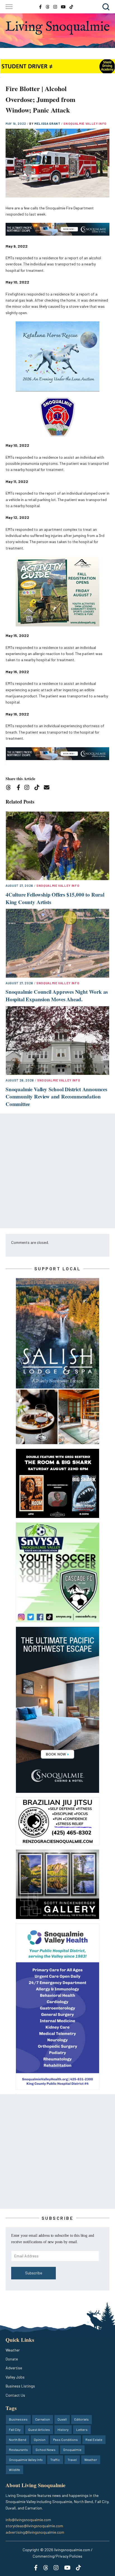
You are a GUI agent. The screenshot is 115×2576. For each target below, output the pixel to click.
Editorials (82, 2419)
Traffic (55, 2460)
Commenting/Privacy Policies (57, 2556)
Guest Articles (39, 2430)
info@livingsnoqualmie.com (28, 2520)
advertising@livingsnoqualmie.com (35, 2532)
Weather (13, 2350)
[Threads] (10, 788)
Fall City (15, 2430)
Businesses (18, 2419)
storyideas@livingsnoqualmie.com (34, 2526)
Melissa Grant (48, 124)
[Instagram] (29, 788)
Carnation (43, 2419)
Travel (72, 2460)
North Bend (18, 2440)
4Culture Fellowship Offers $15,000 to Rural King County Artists (55, 898)
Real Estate (94, 2440)
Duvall (62, 2419)
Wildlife (15, 2470)
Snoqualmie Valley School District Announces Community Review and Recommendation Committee (56, 1097)
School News (45, 2450)
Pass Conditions (65, 2440)
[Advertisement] (57, 1171)
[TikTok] (39, 788)
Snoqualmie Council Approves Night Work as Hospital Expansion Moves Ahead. (57, 995)
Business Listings (20, 2386)
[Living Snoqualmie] (57, 28)
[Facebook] (20, 788)
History (63, 2430)
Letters (82, 2430)
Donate (12, 2359)
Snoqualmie (72, 2450)
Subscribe (34, 2273)
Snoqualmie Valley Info (85, 124)
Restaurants (18, 2450)
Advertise (14, 2368)
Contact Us (15, 2395)
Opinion (40, 2440)
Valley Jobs (15, 2377)
